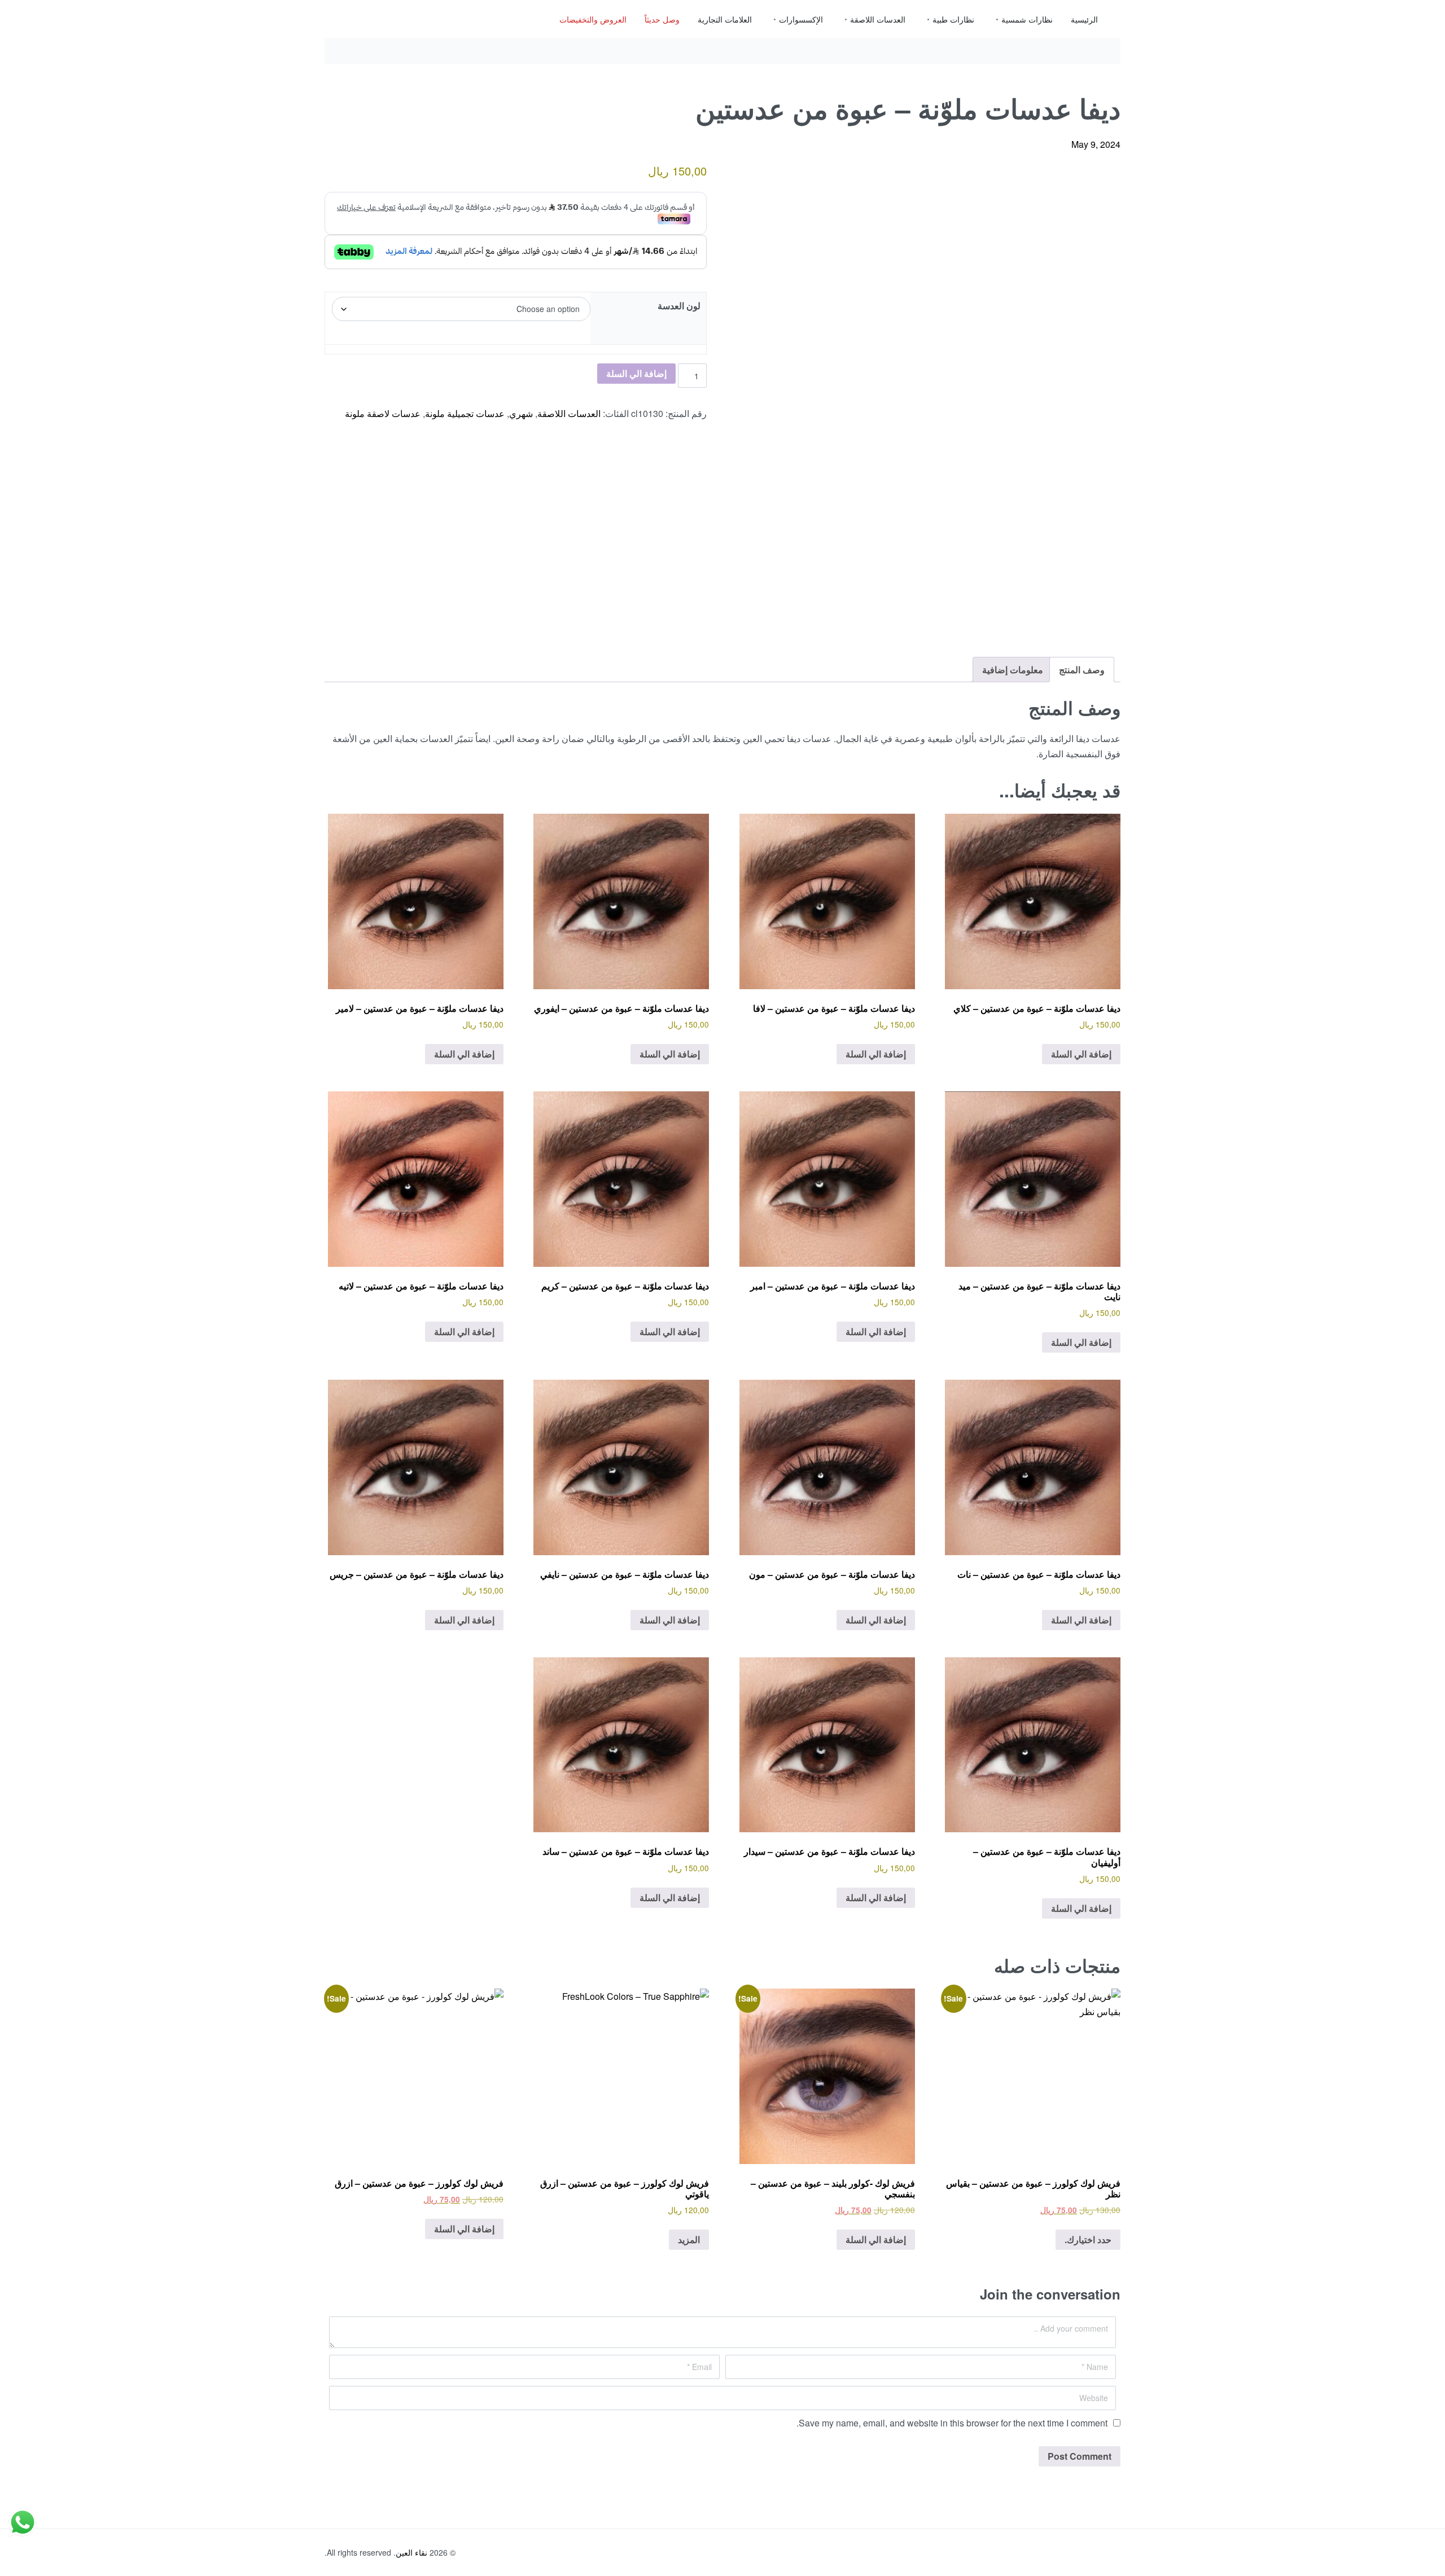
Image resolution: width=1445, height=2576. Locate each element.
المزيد (689, 2239)
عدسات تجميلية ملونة (465, 413)
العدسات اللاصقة (569, 413)
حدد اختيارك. (1088, 2239)
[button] (757, 181)
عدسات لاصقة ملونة (383, 413)
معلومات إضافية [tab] (1013, 670)
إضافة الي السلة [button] (1081, 1054)
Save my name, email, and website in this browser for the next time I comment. (952, 2423)
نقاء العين (411, 2552)
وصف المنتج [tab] (1082, 670)
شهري (521, 413)
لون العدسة (679, 306)
